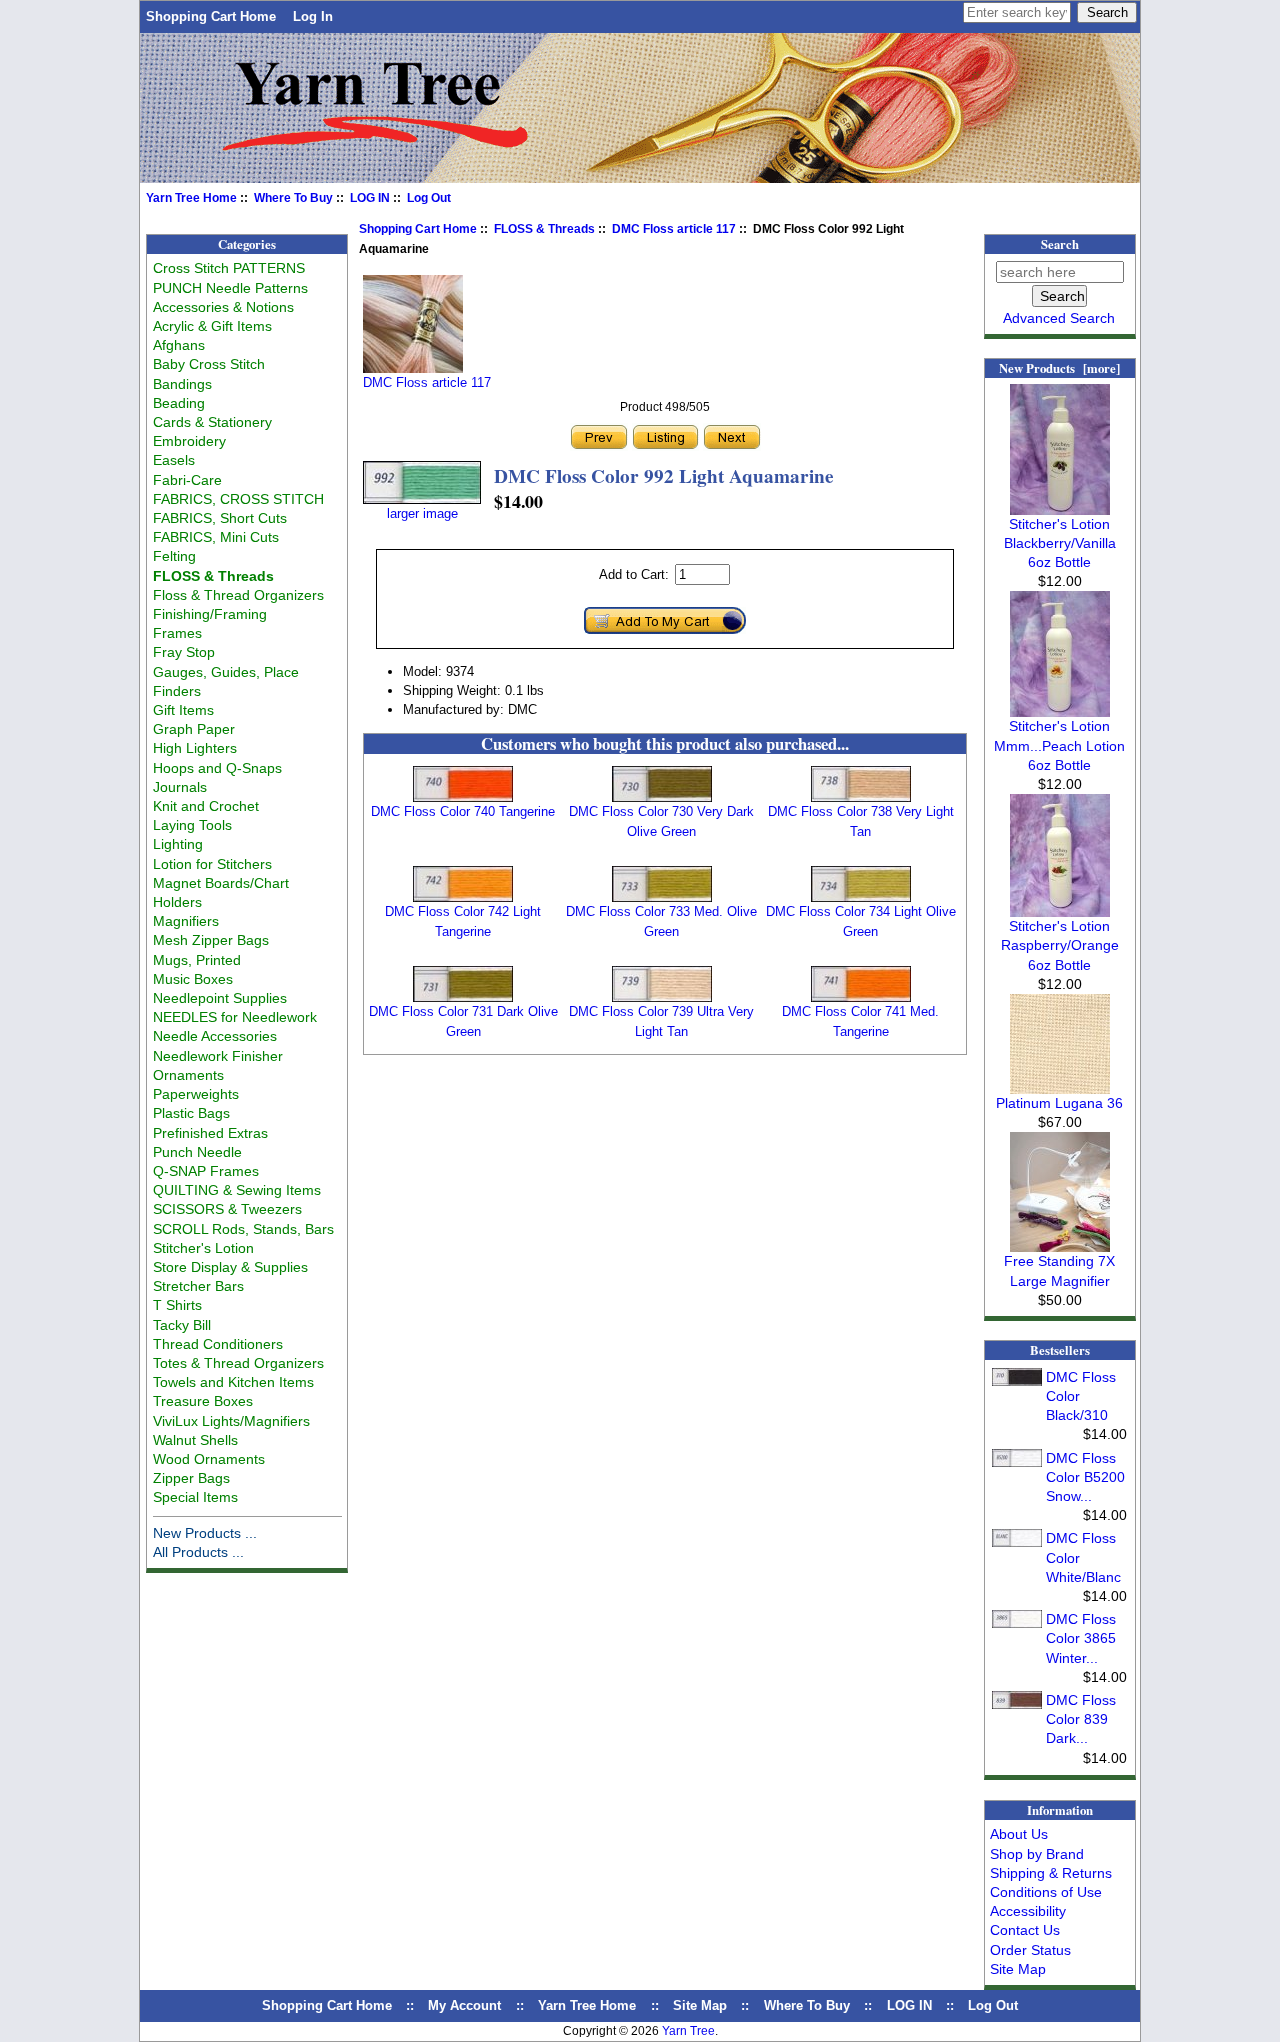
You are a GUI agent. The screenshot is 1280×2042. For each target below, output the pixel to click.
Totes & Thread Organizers (238, 1363)
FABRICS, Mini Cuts (216, 537)
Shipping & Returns (1051, 1873)
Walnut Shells (195, 1440)
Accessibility (1028, 1911)
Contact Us (1025, 1930)
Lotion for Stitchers (212, 864)
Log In (313, 16)
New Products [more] (1059, 368)
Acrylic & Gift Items (212, 326)
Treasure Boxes (203, 1401)
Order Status (1030, 1950)
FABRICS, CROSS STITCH (238, 499)
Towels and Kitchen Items (233, 1382)
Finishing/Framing (210, 614)
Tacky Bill (182, 1325)
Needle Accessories (215, 1036)
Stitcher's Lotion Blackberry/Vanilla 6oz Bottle (1060, 543)
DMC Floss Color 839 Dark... (1081, 1719)
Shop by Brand (1037, 1854)
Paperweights (196, 1094)
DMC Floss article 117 (674, 229)
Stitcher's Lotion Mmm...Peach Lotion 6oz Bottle (1059, 745)
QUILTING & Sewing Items (237, 1190)
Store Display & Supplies (230, 1267)
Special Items (195, 1497)
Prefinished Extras (210, 1133)
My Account (464, 2005)
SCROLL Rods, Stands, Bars (243, 1229)
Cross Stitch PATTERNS (229, 268)
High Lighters (195, 748)
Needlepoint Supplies (220, 998)
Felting (174, 556)
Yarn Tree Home (191, 198)
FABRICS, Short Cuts (220, 518)
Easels (174, 460)
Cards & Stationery (212, 422)
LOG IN (370, 198)
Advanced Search (1059, 318)
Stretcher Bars (198, 1286)
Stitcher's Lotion (203, 1248)
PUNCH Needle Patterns (230, 288)
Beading (179, 403)
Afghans (179, 345)
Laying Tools (192, 825)
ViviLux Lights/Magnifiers (231, 1421)
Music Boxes (193, 979)
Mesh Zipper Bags (211, 940)
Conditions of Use (1046, 1892)
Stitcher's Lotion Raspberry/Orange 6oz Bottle (1060, 945)
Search (1060, 244)
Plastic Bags (191, 1113)
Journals (180, 787)
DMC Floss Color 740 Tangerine (463, 811)
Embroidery (189, 441)
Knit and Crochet (206, 806)
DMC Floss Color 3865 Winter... (1081, 1638)
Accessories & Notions (223, 307)
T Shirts (177, 1305)
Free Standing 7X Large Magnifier (1059, 1270)
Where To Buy (293, 198)
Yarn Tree (688, 2031)
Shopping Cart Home (211, 16)
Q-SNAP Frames (206, 1171)
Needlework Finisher (218, 1056)
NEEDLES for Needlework (235, 1017)
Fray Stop (184, 652)
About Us (1019, 1834)
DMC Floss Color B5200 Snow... (1085, 1477)
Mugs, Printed (197, 960)
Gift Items (183, 710)
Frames (177, 633)
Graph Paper (194, 729)
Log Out (429, 198)
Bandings (182, 384)
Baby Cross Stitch (209, 364)
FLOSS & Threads (544, 229)
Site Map (1018, 1969)
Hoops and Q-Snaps (217, 768)
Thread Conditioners (218, 1344)
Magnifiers (186, 921)
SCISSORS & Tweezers (227, 1209)
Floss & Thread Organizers (238, 595)
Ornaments (188, 1075)
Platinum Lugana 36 (1059, 1103)
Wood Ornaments (209, 1459)
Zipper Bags (191, 1478)
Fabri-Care (187, 480)
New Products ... (205, 1533)
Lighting (178, 844)
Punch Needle (197, 1152)
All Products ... (198, 1552)
